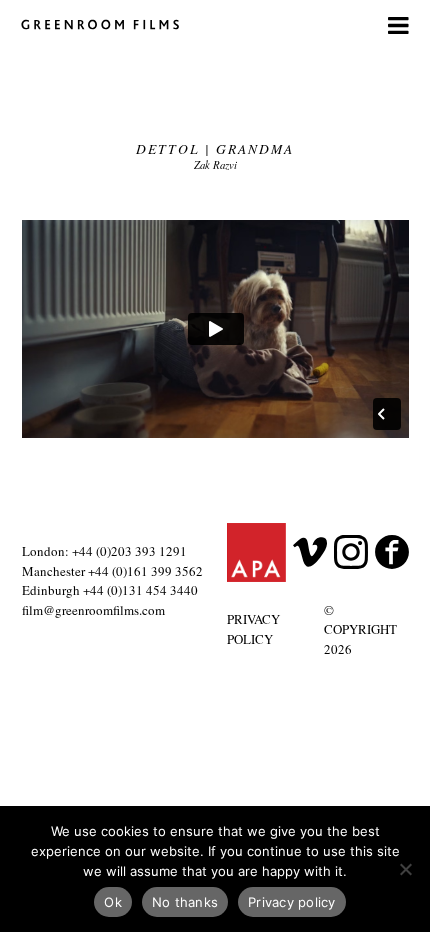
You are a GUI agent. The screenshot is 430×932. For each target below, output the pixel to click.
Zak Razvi (215, 164)
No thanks (185, 902)
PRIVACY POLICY (253, 629)
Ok (113, 902)
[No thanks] (405, 869)
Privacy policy (292, 902)
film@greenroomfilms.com (93, 610)
